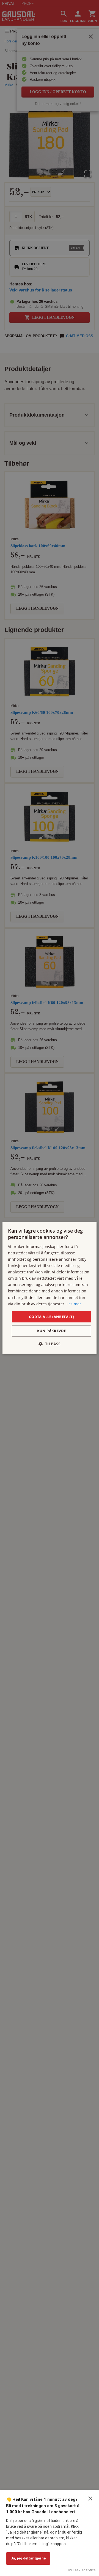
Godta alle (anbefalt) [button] (51, 1317)
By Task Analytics (82, 2570)
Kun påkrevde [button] (52, 1331)
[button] (50, 1344)
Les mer (74, 1304)
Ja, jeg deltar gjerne (28, 2558)
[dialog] (50, 1288)
